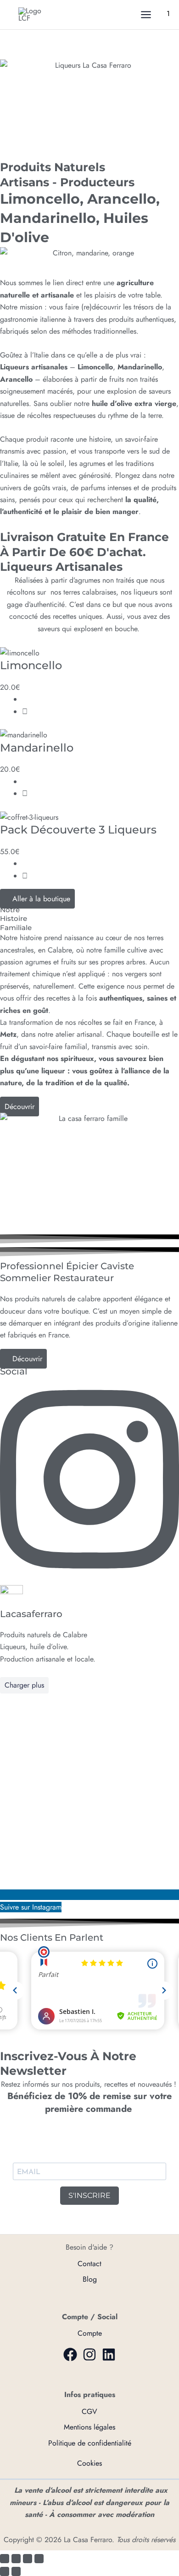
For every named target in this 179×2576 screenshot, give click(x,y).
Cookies (89, 2463)
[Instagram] (89, 2354)
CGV (89, 2411)
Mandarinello (37, 748)
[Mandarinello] (24, 734)
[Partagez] (28, 2559)
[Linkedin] (109, 2354)
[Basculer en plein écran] (16, 2559)
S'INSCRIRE (89, 2195)
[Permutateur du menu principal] (146, 15)
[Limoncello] (20, 652)
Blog (90, 2279)
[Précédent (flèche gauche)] (5, 2571)
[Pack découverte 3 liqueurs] (29, 817)
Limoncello (31, 665)
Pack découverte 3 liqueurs (78, 830)
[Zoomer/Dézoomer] (5, 2559)
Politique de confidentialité (90, 2443)
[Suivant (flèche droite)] (16, 2571)
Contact (89, 2264)
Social (14, 1371)
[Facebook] (70, 2354)
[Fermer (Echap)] (39, 2559)
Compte (90, 2333)
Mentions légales (89, 2427)
